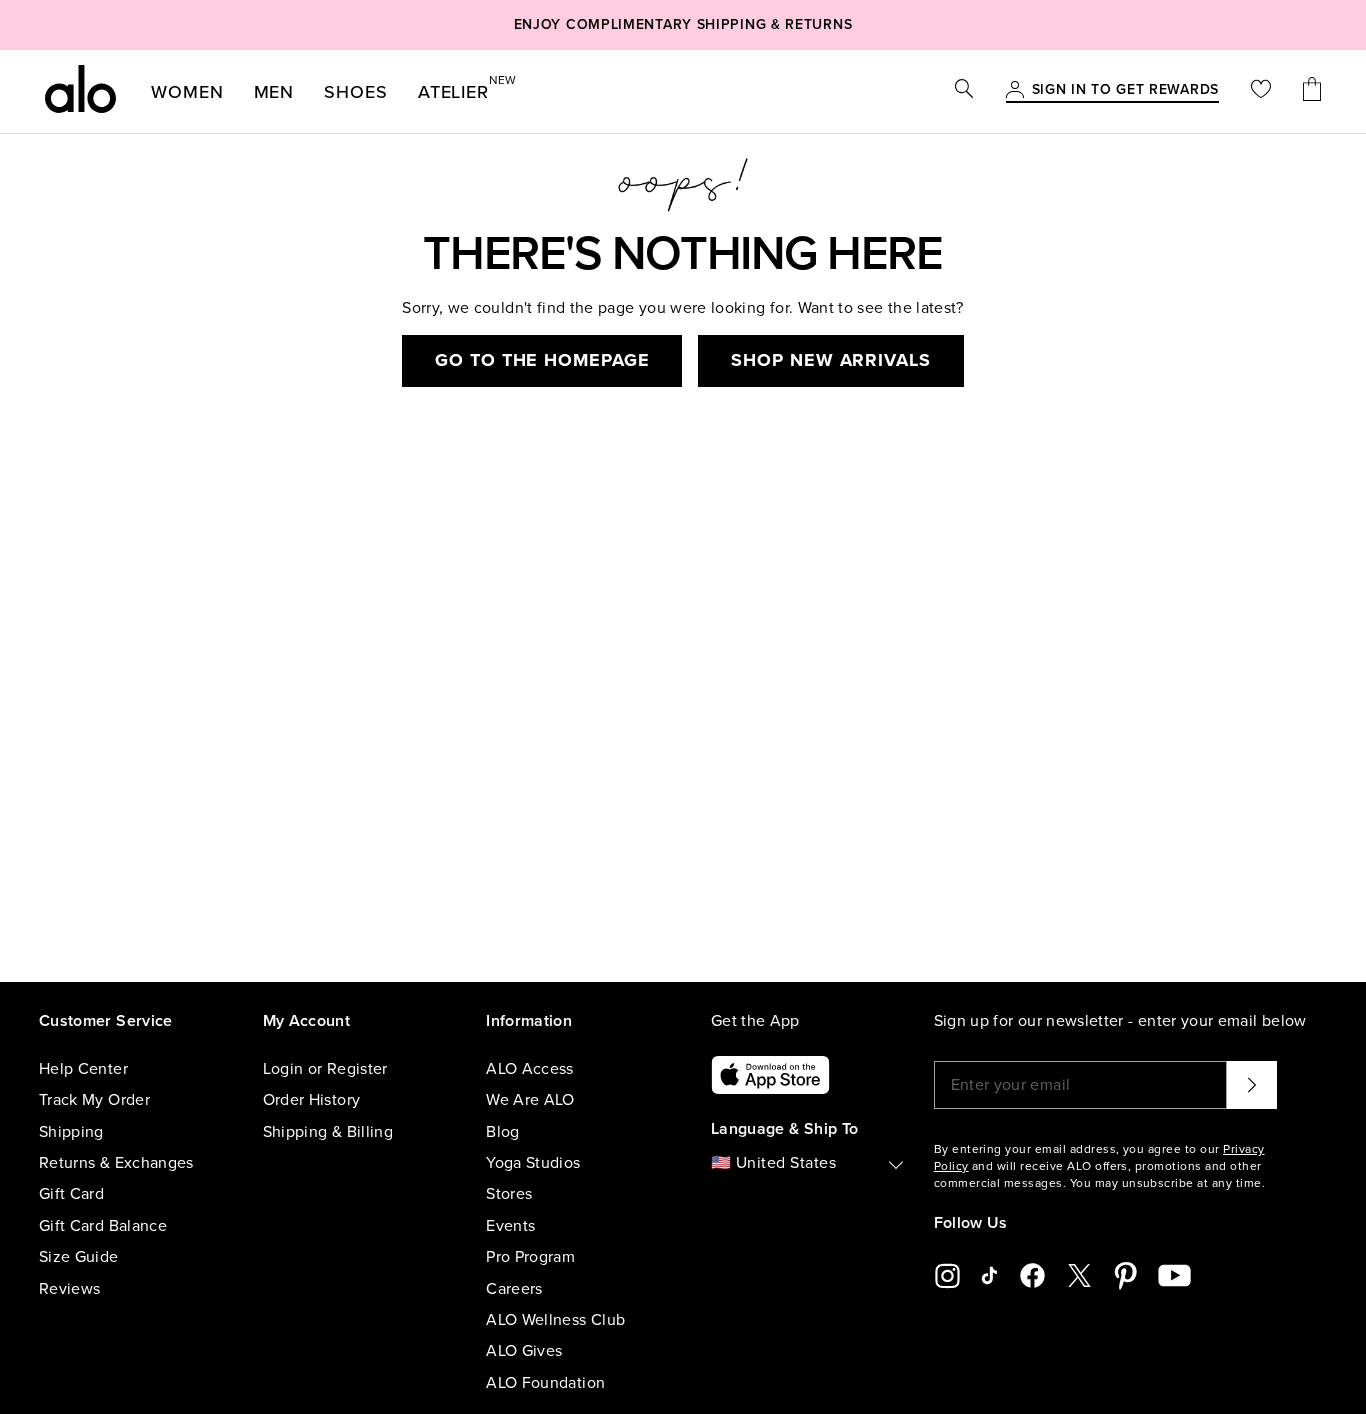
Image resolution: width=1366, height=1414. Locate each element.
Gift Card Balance (103, 1226)
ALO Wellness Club (555, 1320)
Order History (312, 1100)
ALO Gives (524, 1351)
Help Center (83, 1069)
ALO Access (530, 1069)
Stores (509, 1194)
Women (187, 92)
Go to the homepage (542, 360)
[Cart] (1312, 91)
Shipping (71, 1132)
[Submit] (1252, 1085)
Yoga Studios (533, 1163)
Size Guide (79, 1257)
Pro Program (530, 1257)
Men (274, 92)
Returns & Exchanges (116, 1163)
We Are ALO (530, 1100)
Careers (514, 1289)
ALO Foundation (545, 1383)
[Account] (1015, 91)
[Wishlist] (1261, 91)
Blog (502, 1132)
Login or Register (325, 1069)
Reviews (69, 1289)
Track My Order (94, 1100)
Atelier (453, 88)
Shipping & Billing (328, 1132)
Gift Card (71, 1194)
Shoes (356, 92)
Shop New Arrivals (830, 360)
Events (510, 1226)
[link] (1125, 91)
